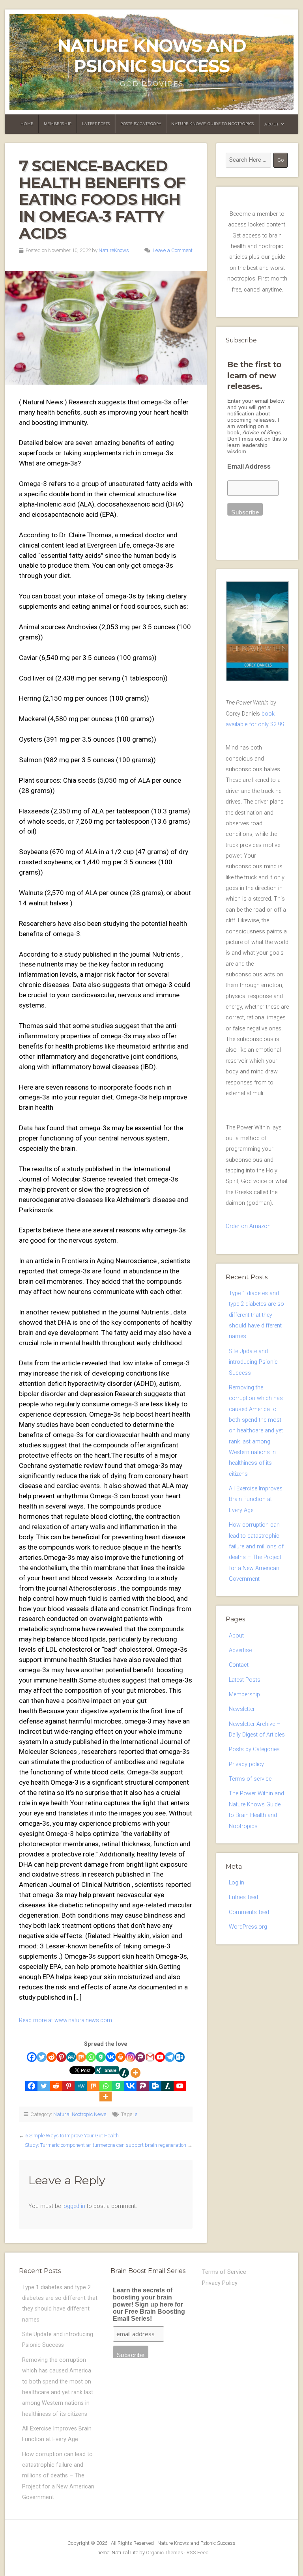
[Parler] (140, 2057)
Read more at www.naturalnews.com (65, 2020)
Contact (239, 1665)
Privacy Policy (220, 2283)
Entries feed (243, 1897)
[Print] (121, 2057)
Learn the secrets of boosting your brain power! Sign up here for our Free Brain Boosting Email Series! (149, 2304)
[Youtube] (160, 2057)
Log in (237, 1883)
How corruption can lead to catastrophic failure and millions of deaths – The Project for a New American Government (58, 2476)
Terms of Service (224, 2272)
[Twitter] (42, 2057)
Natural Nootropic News (80, 2114)
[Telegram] (170, 2057)
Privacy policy (246, 1764)
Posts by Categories (254, 1749)
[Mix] (81, 2057)
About (272, 124)
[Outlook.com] (180, 2057)
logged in (74, 2206)
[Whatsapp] (91, 2057)
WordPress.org (248, 1927)
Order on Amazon (248, 1226)
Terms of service (250, 1779)
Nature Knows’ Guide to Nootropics (213, 124)
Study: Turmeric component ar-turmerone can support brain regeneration (106, 2145)
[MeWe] (71, 2057)
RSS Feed (198, 2553)
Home (27, 124)
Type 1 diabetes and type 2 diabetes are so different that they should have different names (256, 1315)
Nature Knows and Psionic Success (152, 56)
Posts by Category (141, 124)
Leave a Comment (173, 250)
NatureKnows (114, 250)
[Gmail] (150, 2057)
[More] (136, 2073)
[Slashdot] (124, 2073)
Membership (58, 124)
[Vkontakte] (111, 2057)
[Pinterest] (61, 2057)
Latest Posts (96, 124)
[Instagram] (130, 2057)
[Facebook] (32, 2057)
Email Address (249, 466)
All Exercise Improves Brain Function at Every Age (256, 1499)
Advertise (240, 1650)
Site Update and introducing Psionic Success (253, 1362)
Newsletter (242, 1709)
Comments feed (249, 1912)
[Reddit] (51, 2057)
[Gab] (101, 2057)
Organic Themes (165, 2553)
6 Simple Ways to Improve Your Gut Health (72, 2136)
